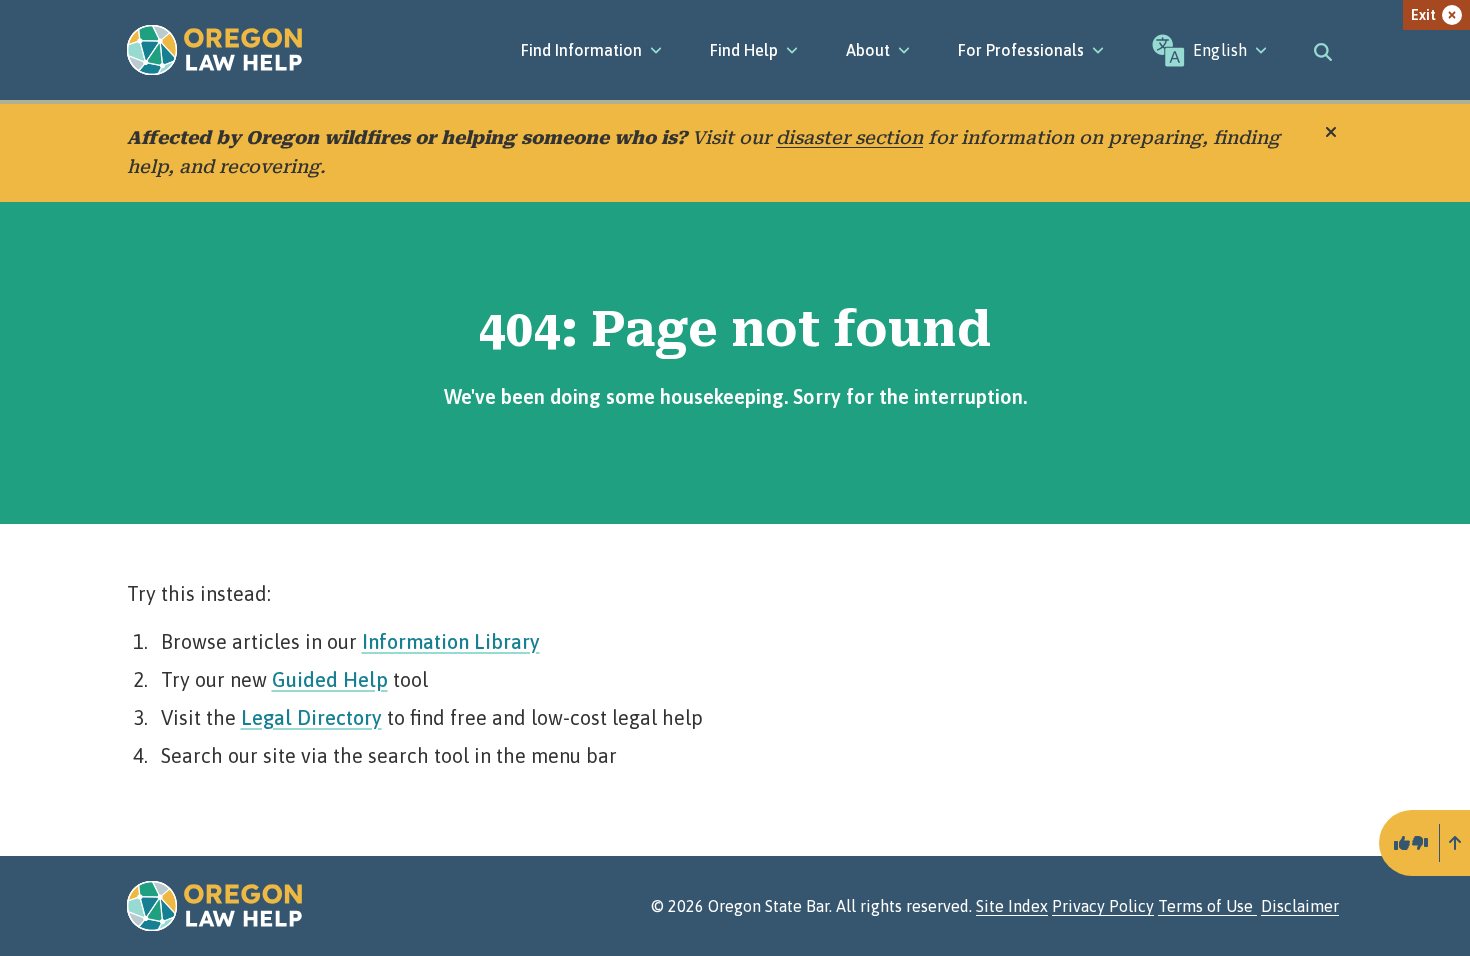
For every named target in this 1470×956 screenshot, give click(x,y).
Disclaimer (1300, 906)
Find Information (581, 50)
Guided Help (330, 679)
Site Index (1012, 906)
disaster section (849, 137)
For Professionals (1021, 50)
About (868, 50)
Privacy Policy (1103, 906)
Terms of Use (1207, 906)
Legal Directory (311, 717)
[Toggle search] (1323, 50)
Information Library (451, 641)
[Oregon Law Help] (214, 50)
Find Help (744, 50)
